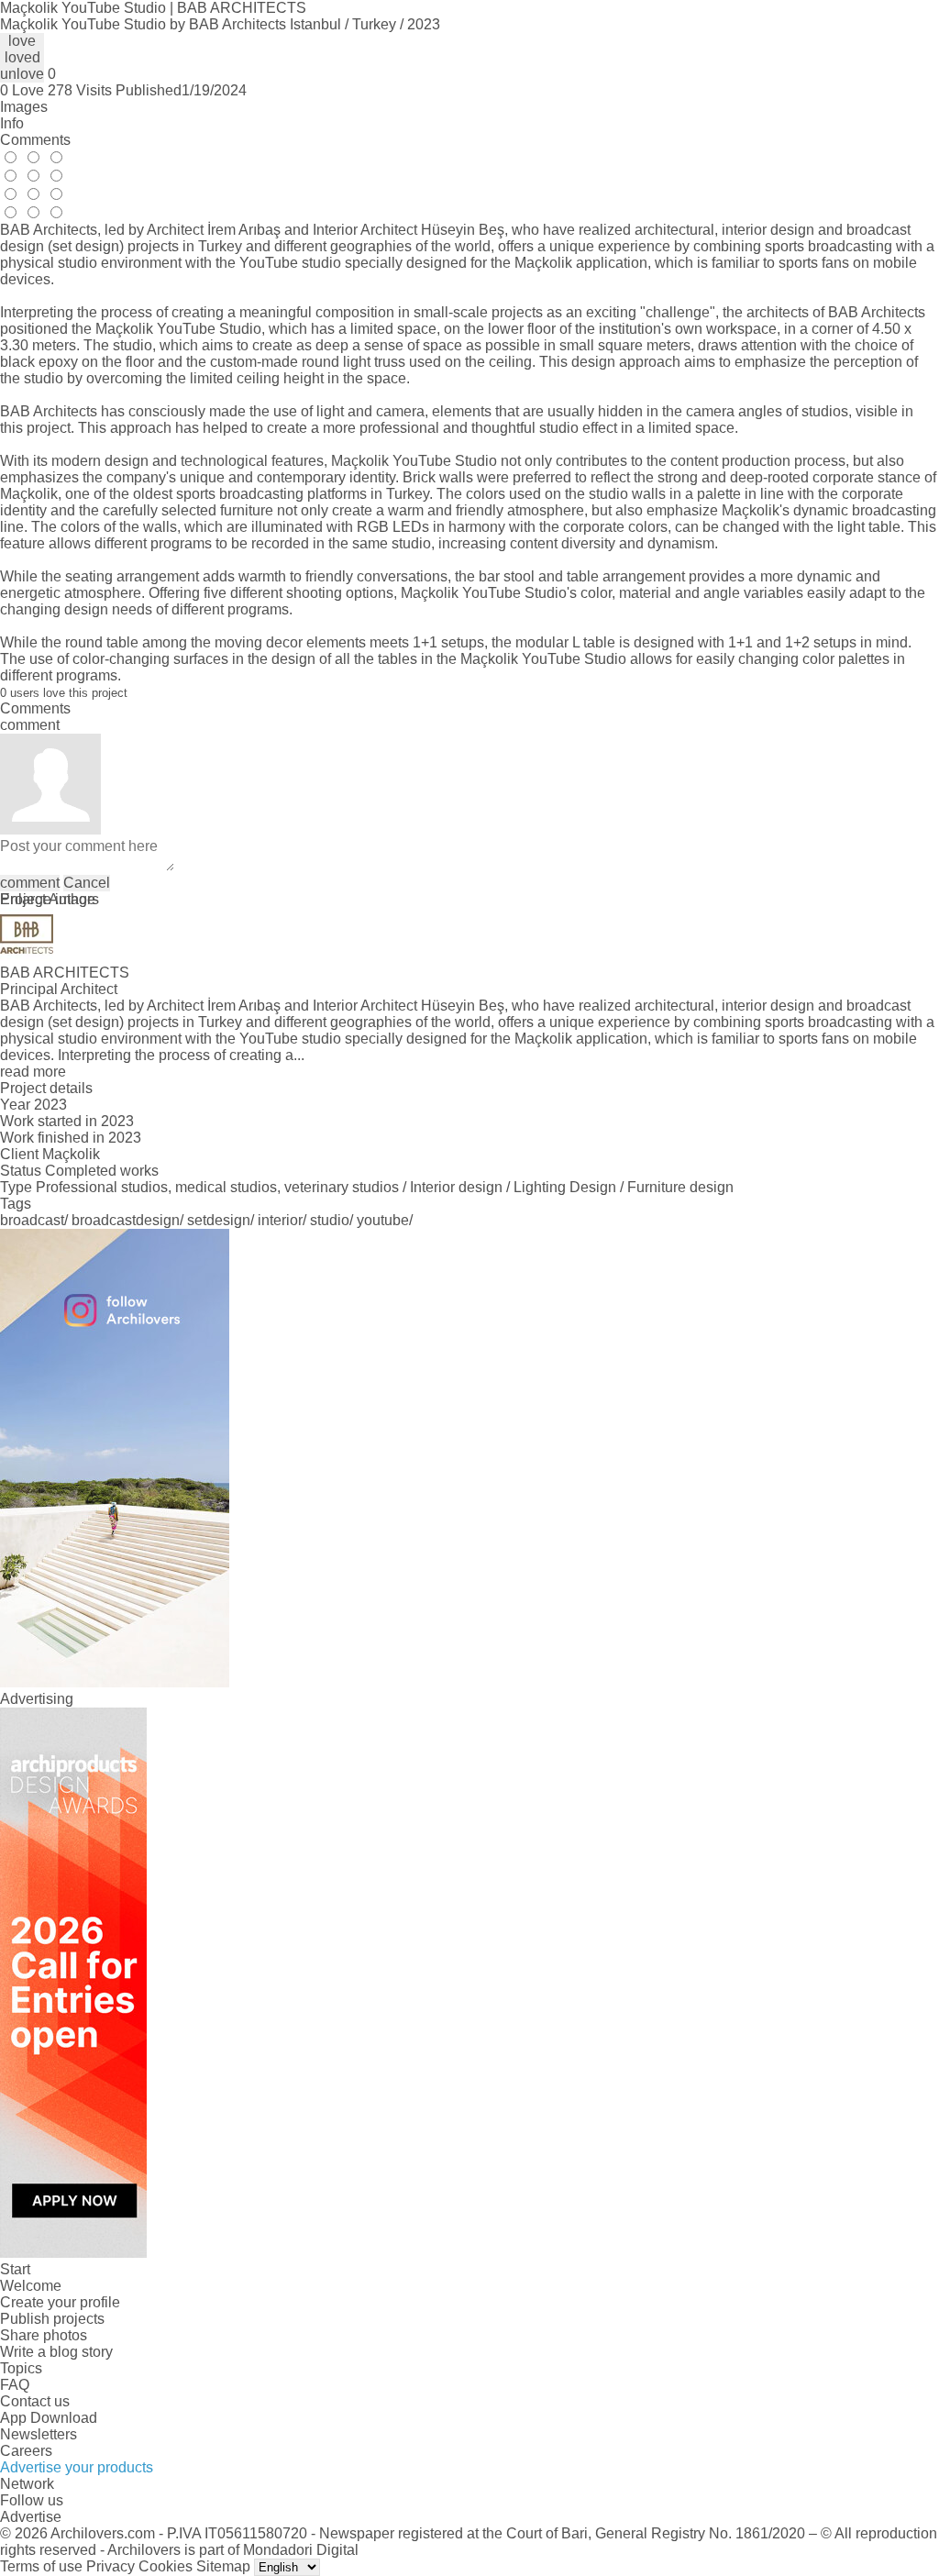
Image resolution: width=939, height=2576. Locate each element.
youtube (383, 1220)
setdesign (219, 1220)
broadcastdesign (126, 1220)
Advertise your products (77, 2467)
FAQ (15, 2385)
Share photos (44, 2335)
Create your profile (60, 2302)
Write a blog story (56, 2352)
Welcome (31, 2286)
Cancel (87, 883)
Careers (26, 2451)
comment (30, 883)
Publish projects (52, 2319)
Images (24, 107)
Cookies (166, 2566)
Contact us (35, 2401)
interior (280, 1220)
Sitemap (223, 2566)
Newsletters (39, 2434)
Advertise (31, 2517)
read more (33, 1072)
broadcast (32, 1220)
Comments (35, 140)
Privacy (110, 2566)
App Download (49, 2418)
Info (12, 123)
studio (330, 1220)
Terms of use (41, 2566)
